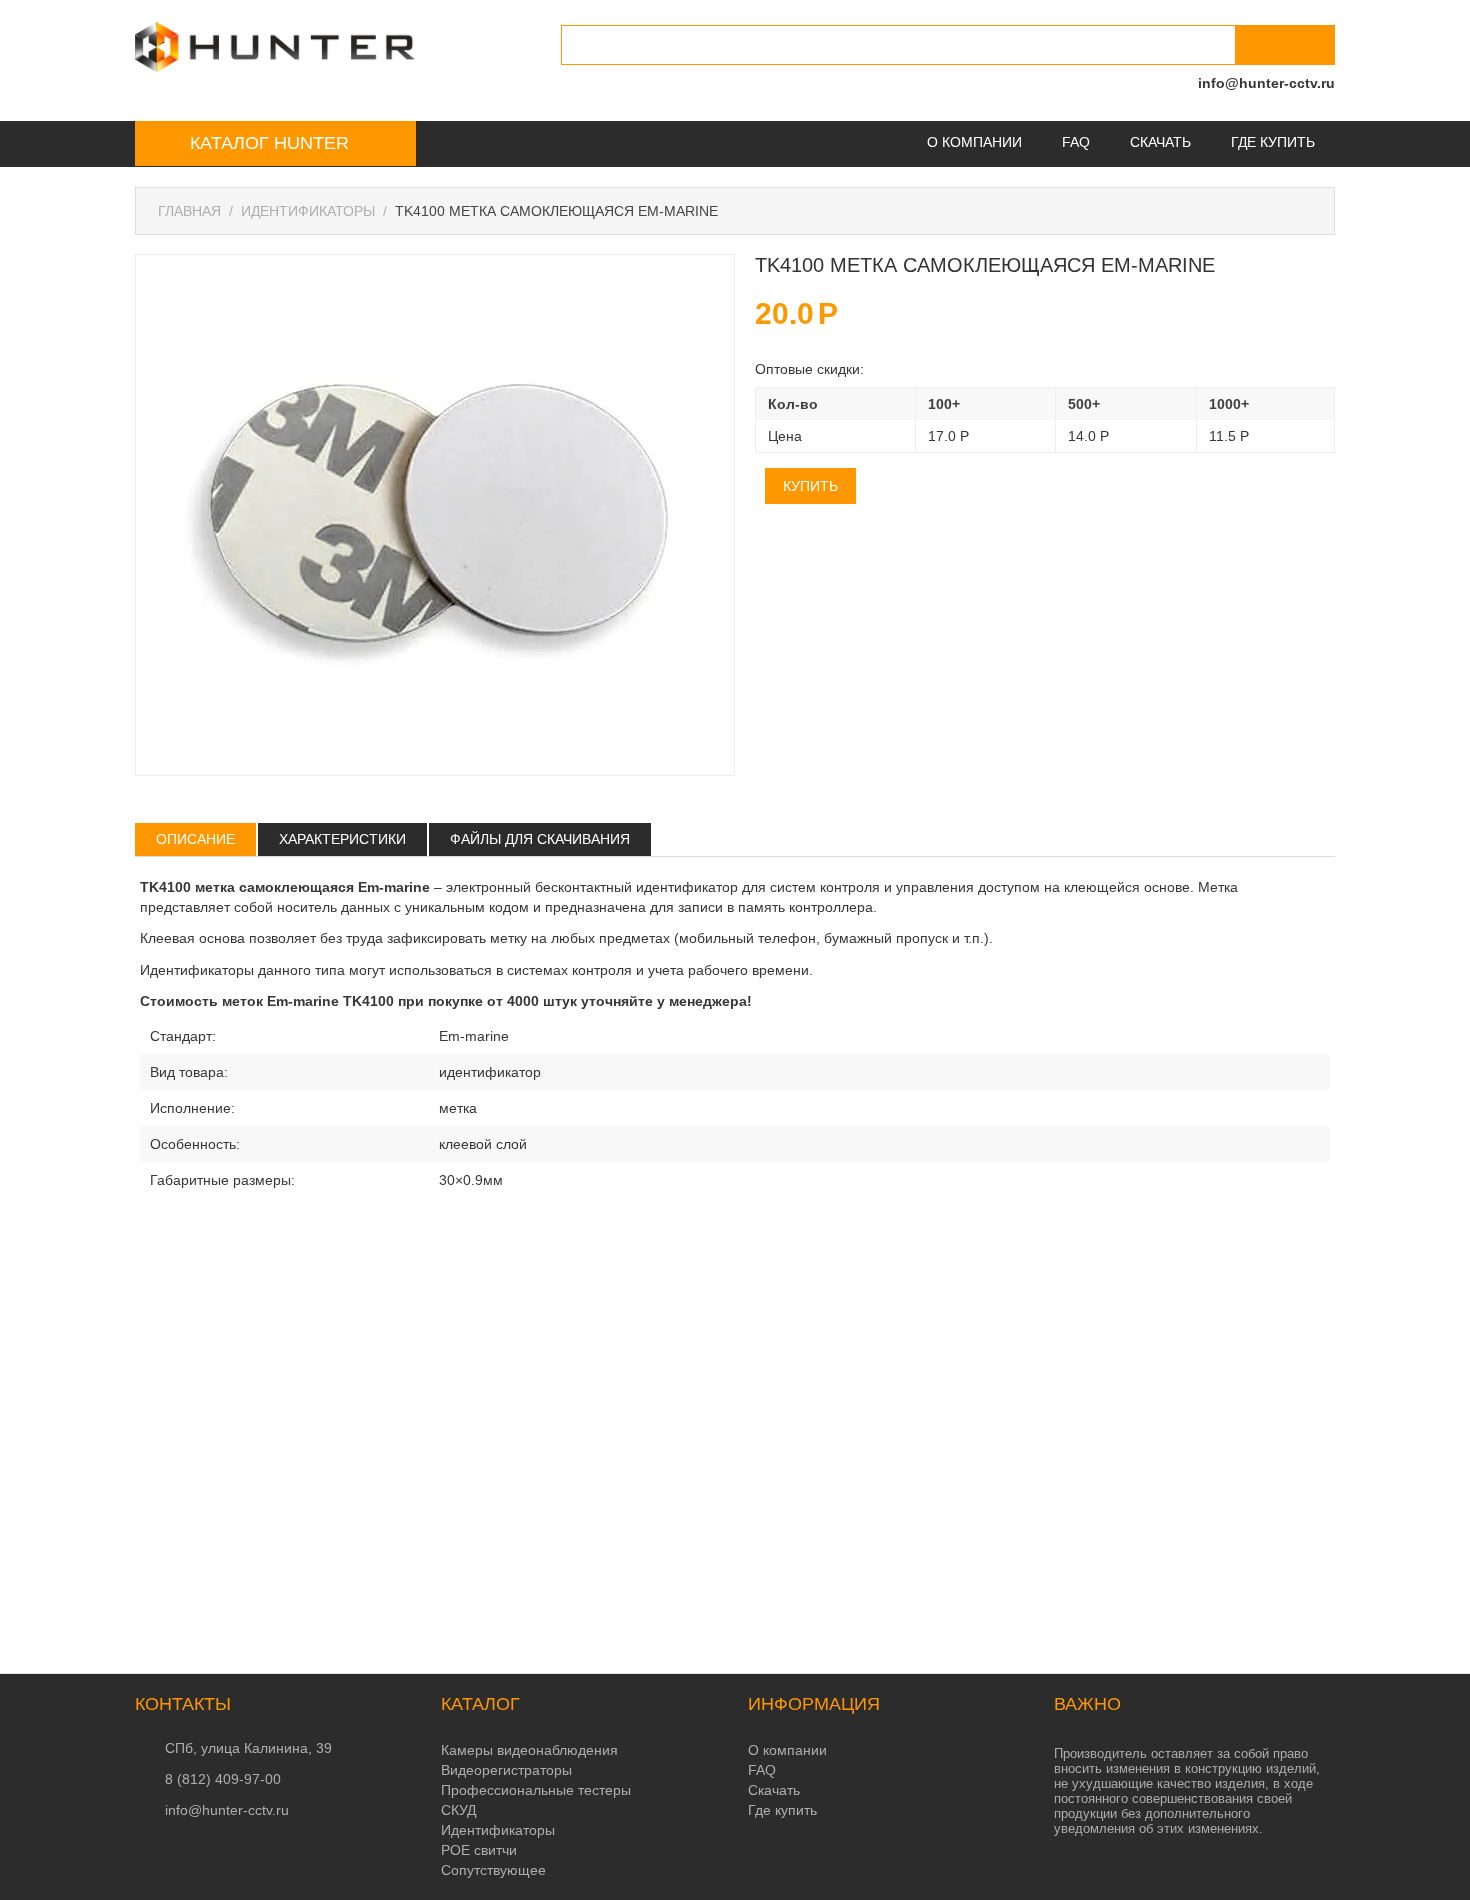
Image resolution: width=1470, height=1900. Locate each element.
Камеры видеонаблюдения (529, 1750)
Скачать (1160, 142)
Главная (189, 211)
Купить (810, 486)
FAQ (1076, 142)
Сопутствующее (493, 1870)
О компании (974, 142)
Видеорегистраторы (506, 1770)
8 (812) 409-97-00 (223, 1779)
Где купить (1273, 142)
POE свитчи (479, 1850)
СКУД (458, 1810)
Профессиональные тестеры (536, 1790)
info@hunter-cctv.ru (1266, 83)
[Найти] (1285, 45)
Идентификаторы (308, 211)
